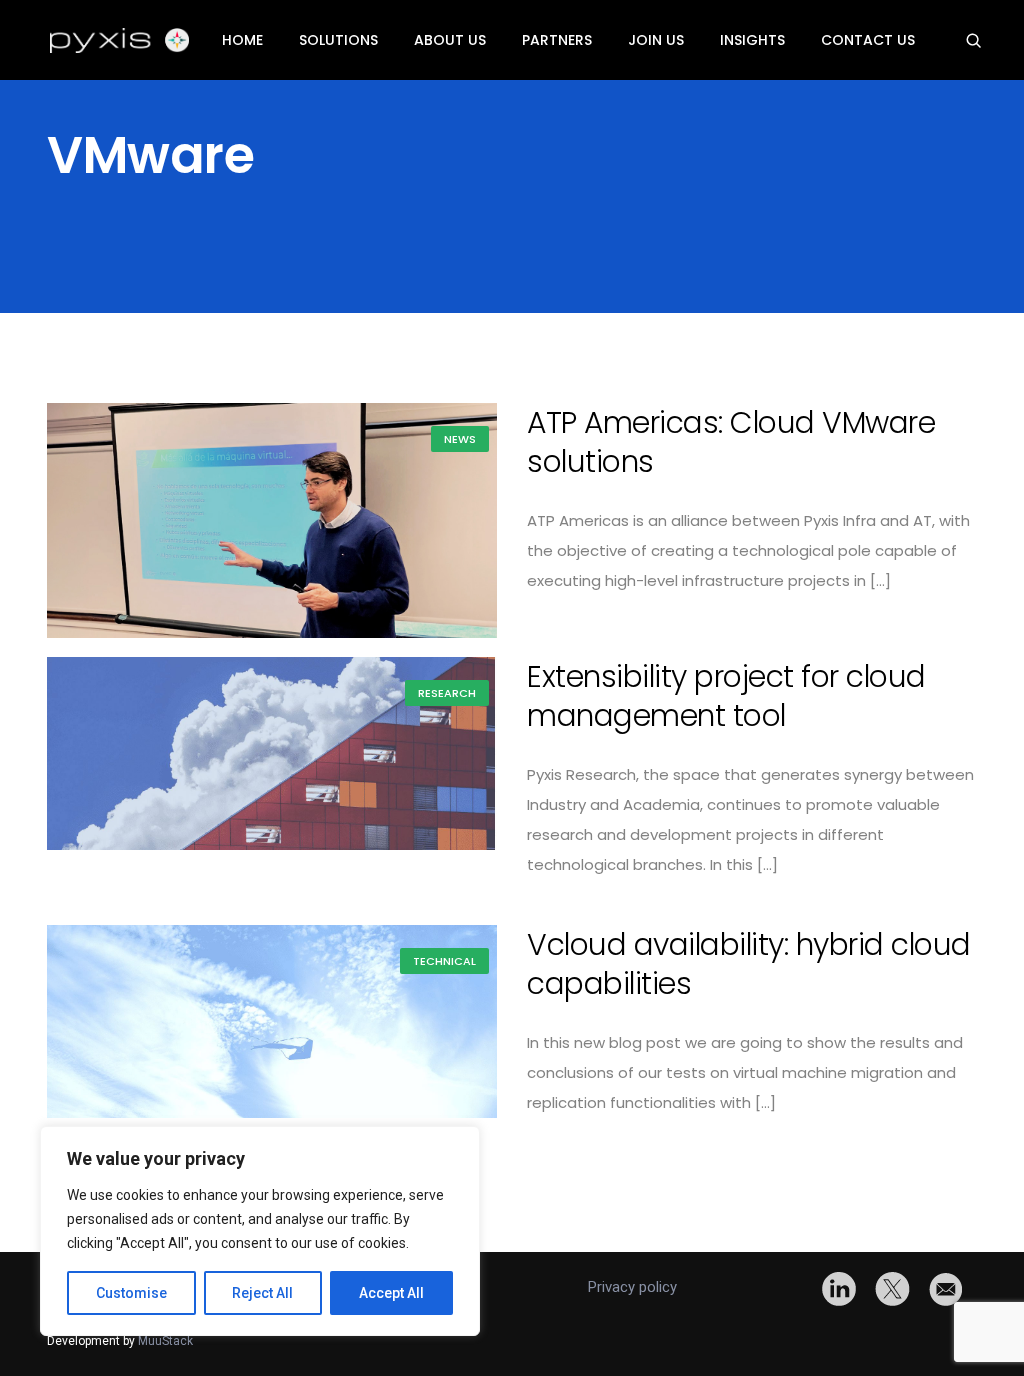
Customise (131, 1293)
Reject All (262, 1293)
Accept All (391, 1293)
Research (447, 693)
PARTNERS (557, 40)
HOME (242, 40)
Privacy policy (632, 1287)
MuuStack (165, 1341)
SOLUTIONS (338, 40)
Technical (444, 961)
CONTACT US (868, 40)
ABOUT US (450, 40)
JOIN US (656, 40)
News (460, 439)
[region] (260, 1231)
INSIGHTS (752, 40)
